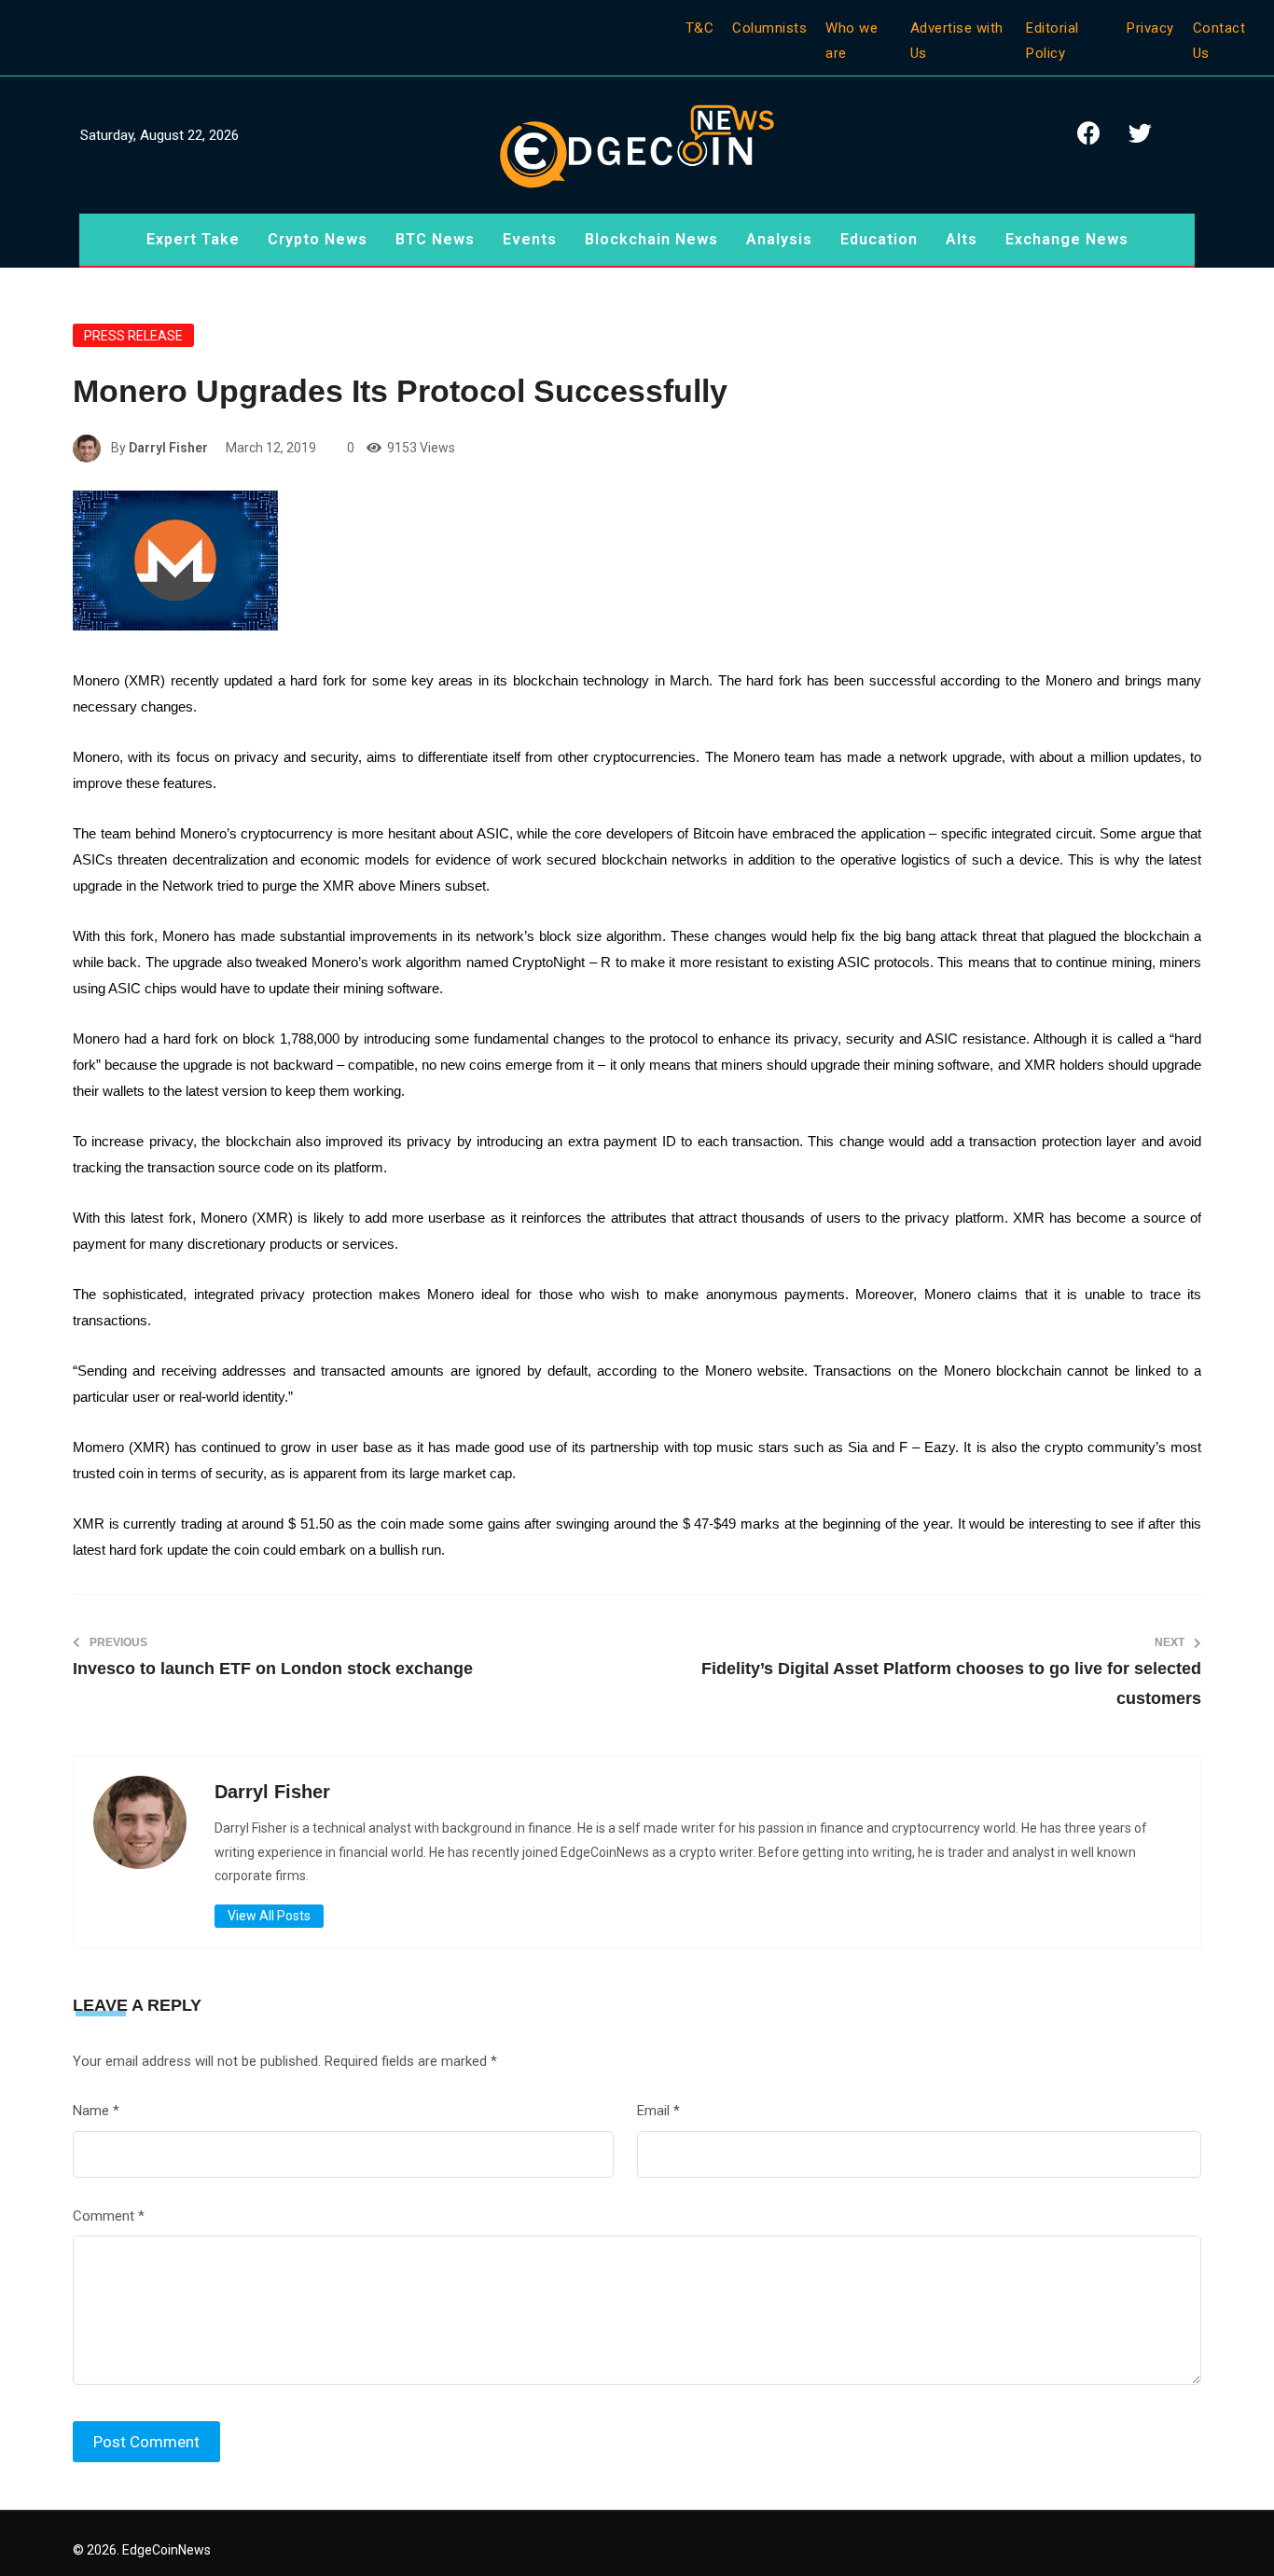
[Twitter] (1141, 132)
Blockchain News (651, 239)
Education (879, 239)
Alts (962, 239)
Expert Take (193, 239)
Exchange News (1067, 239)
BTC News (435, 239)
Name (96, 2111)
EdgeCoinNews (166, 2550)
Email (658, 2111)
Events (530, 239)
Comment (109, 2216)
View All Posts (269, 1916)
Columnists (769, 28)
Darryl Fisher (168, 448)
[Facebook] (1089, 132)
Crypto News (318, 239)
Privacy (1150, 28)
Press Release (133, 336)
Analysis (779, 239)
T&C (700, 28)
